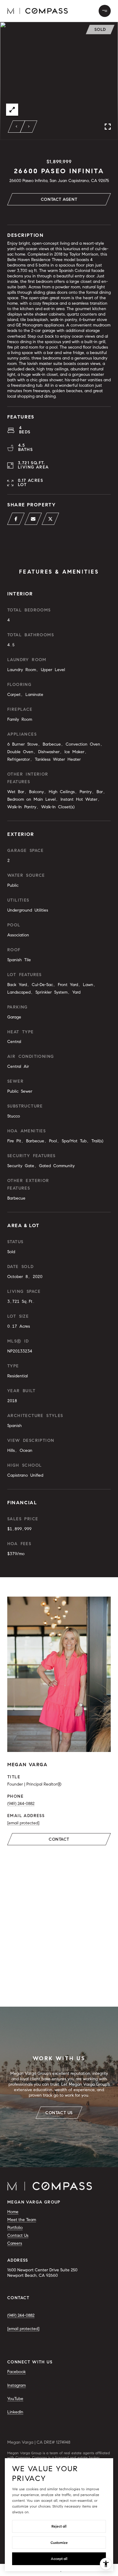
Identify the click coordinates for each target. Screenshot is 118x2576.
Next (29, 127)
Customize (59, 2543)
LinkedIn (15, 2412)
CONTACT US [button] (59, 2113)
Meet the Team (22, 2220)
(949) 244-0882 (21, 1804)
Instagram (16, 2385)
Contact (59, 1839)
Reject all (59, 2526)
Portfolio (15, 2228)
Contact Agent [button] (59, 199)
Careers (15, 2243)
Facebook (16, 2372)
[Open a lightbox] (12, 110)
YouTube (15, 2399)
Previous (17, 127)
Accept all (59, 2559)
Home (13, 2212)
